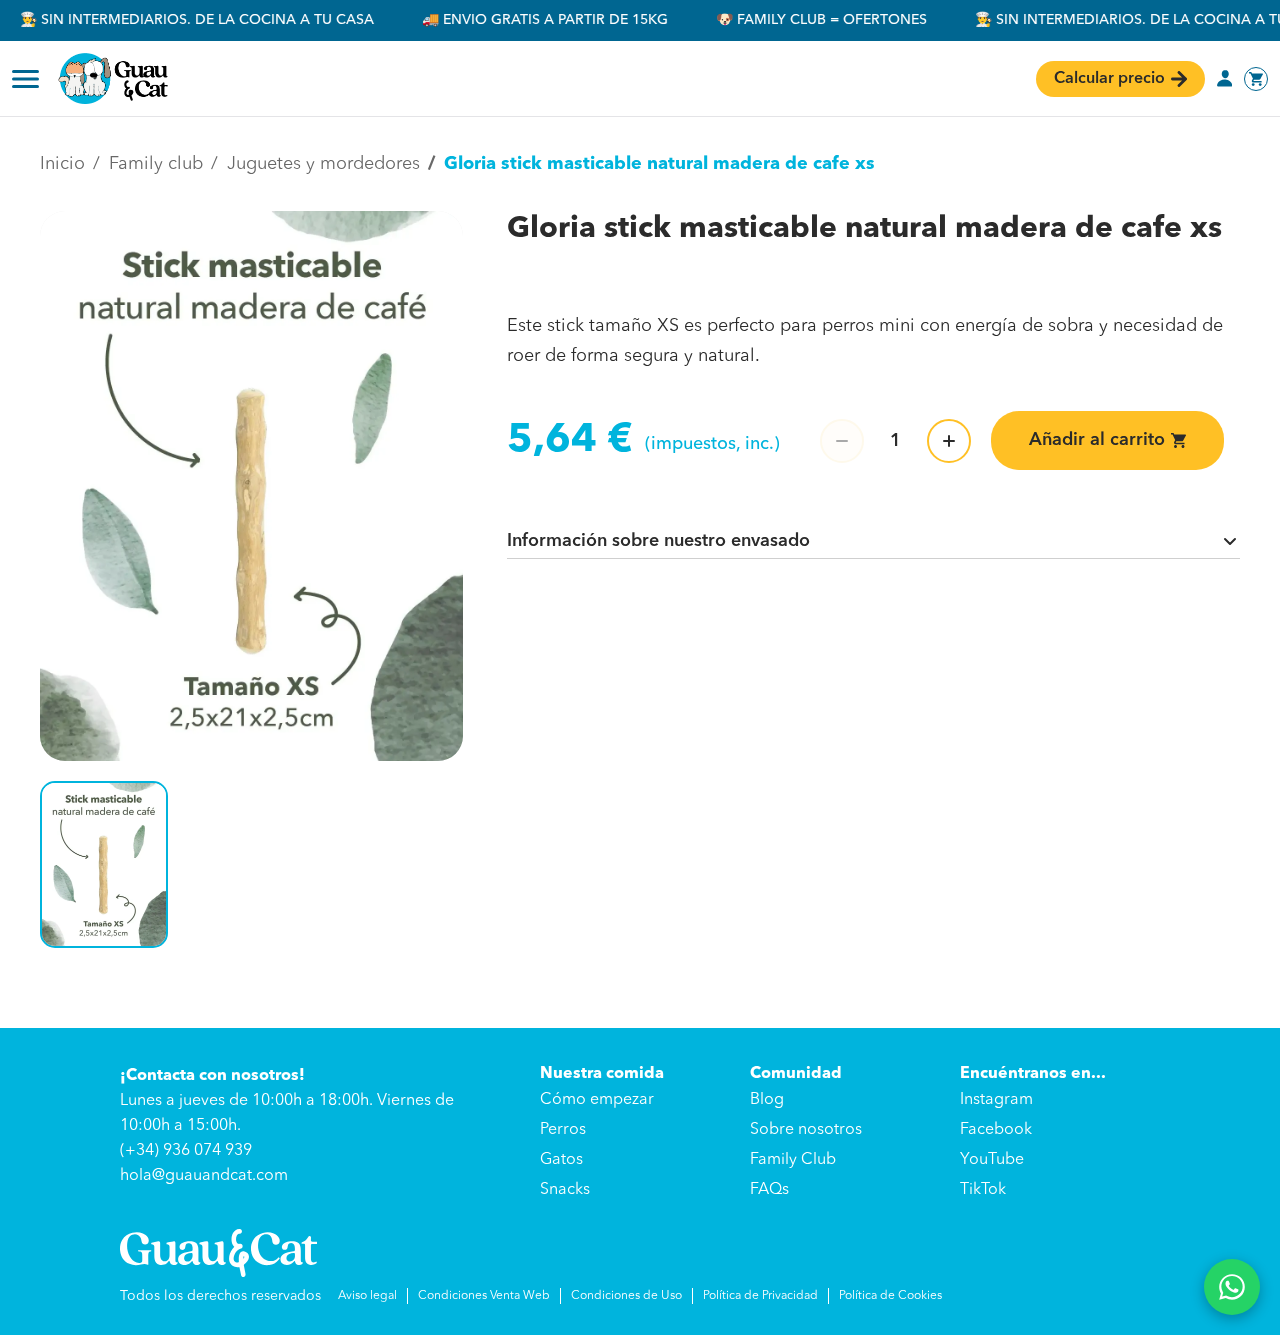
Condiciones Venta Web (484, 1296)
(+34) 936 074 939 (186, 1151)
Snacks (565, 1190)
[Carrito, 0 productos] (1256, 79)
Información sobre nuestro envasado (658, 541)
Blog (767, 1100)
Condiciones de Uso (626, 1296)
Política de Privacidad (760, 1296)
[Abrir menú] (25, 79)
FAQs (769, 1190)
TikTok (983, 1190)
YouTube (992, 1160)
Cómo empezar (597, 1100)
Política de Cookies (890, 1296)
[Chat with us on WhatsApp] (1232, 1287)
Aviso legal (367, 1296)
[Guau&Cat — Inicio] (113, 78)
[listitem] (104, 864)
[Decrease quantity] (842, 441)
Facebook (996, 1130)
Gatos (561, 1160)
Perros (563, 1130)
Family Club (793, 1160)
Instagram (996, 1100)
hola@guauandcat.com (204, 1176)
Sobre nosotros (806, 1130)
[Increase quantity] (949, 441)
